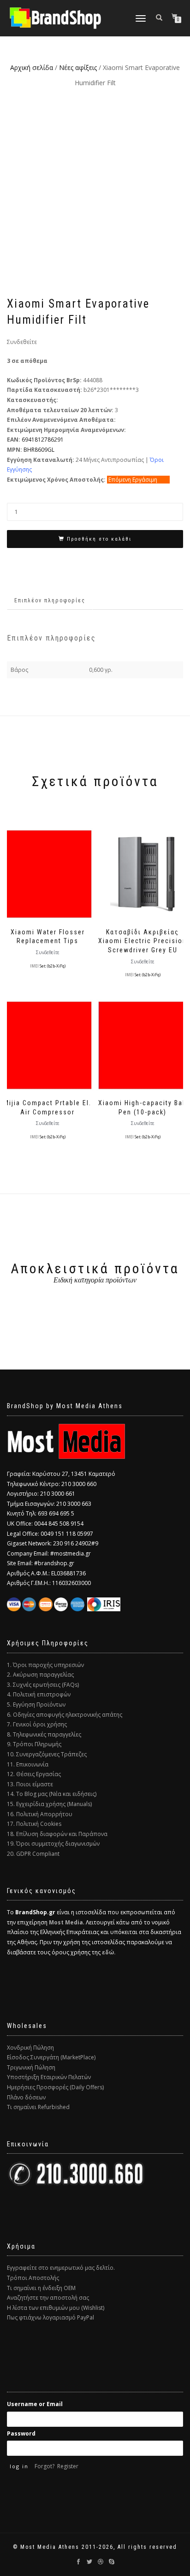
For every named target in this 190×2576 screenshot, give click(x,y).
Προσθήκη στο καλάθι (99, 539)
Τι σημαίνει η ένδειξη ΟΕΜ (41, 2288)
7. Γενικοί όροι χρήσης (37, 1724)
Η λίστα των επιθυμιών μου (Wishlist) (56, 2308)
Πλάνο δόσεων (26, 2097)
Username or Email (35, 2404)
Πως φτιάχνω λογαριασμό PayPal (50, 2317)
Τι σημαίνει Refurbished (38, 2107)
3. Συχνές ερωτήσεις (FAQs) (43, 1685)
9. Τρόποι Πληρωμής (34, 1744)
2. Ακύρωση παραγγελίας (40, 1675)
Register (68, 2466)
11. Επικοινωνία (28, 1764)
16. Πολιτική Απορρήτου (40, 1814)
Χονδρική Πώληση (30, 2048)
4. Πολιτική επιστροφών (39, 1694)
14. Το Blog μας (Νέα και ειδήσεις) (52, 1794)
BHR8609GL (39, 450)
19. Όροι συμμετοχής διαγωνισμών (53, 1844)
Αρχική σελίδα (32, 67)
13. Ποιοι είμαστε (30, 1784)
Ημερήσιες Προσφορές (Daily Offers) (55, 2087)
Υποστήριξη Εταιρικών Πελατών (49, 2077)
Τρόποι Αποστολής (33, 2278)
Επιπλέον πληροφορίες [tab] (50, 600)
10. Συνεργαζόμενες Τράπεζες (47, 1754)
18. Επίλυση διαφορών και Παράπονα (57, 1834)
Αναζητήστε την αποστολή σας (48, 2298)
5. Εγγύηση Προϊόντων (36, 1705)
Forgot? (45, 2466)
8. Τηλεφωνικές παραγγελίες (44, 1734)
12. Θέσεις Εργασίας (34, 1774)
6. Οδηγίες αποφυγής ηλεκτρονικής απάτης (65, 1715)
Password (21, 2433)
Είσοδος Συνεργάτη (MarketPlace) (51, 2057)
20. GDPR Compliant (33, 1854)
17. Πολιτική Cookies (34, 1824)
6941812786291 (43, 440)
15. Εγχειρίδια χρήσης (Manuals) (49, 1804)
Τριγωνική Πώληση (31, 2067)
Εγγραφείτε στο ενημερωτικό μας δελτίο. (61, 2268)
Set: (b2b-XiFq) (53, 966)
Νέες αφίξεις (78, 67)
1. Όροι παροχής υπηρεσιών (45, 1665)
